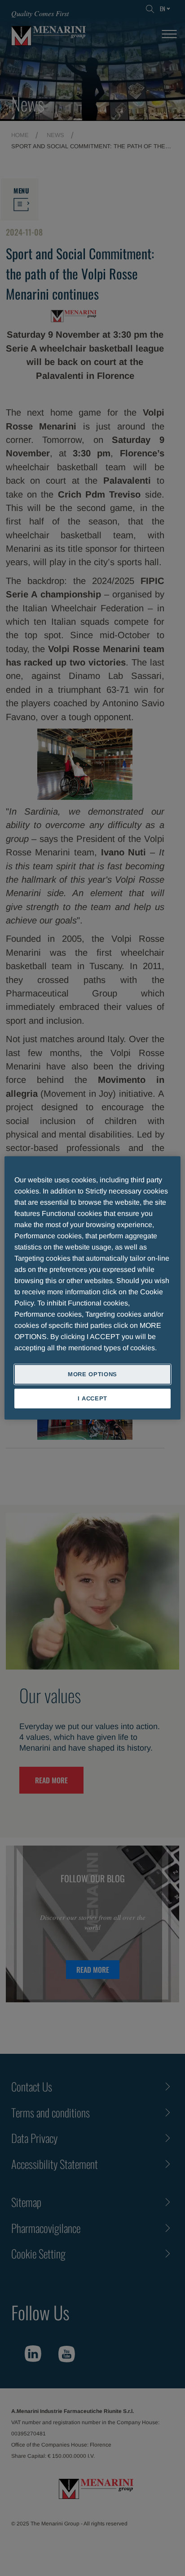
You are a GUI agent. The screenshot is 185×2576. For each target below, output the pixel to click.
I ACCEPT (92, 1398)
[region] (92, 1288)
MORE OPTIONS (92, 1374)
